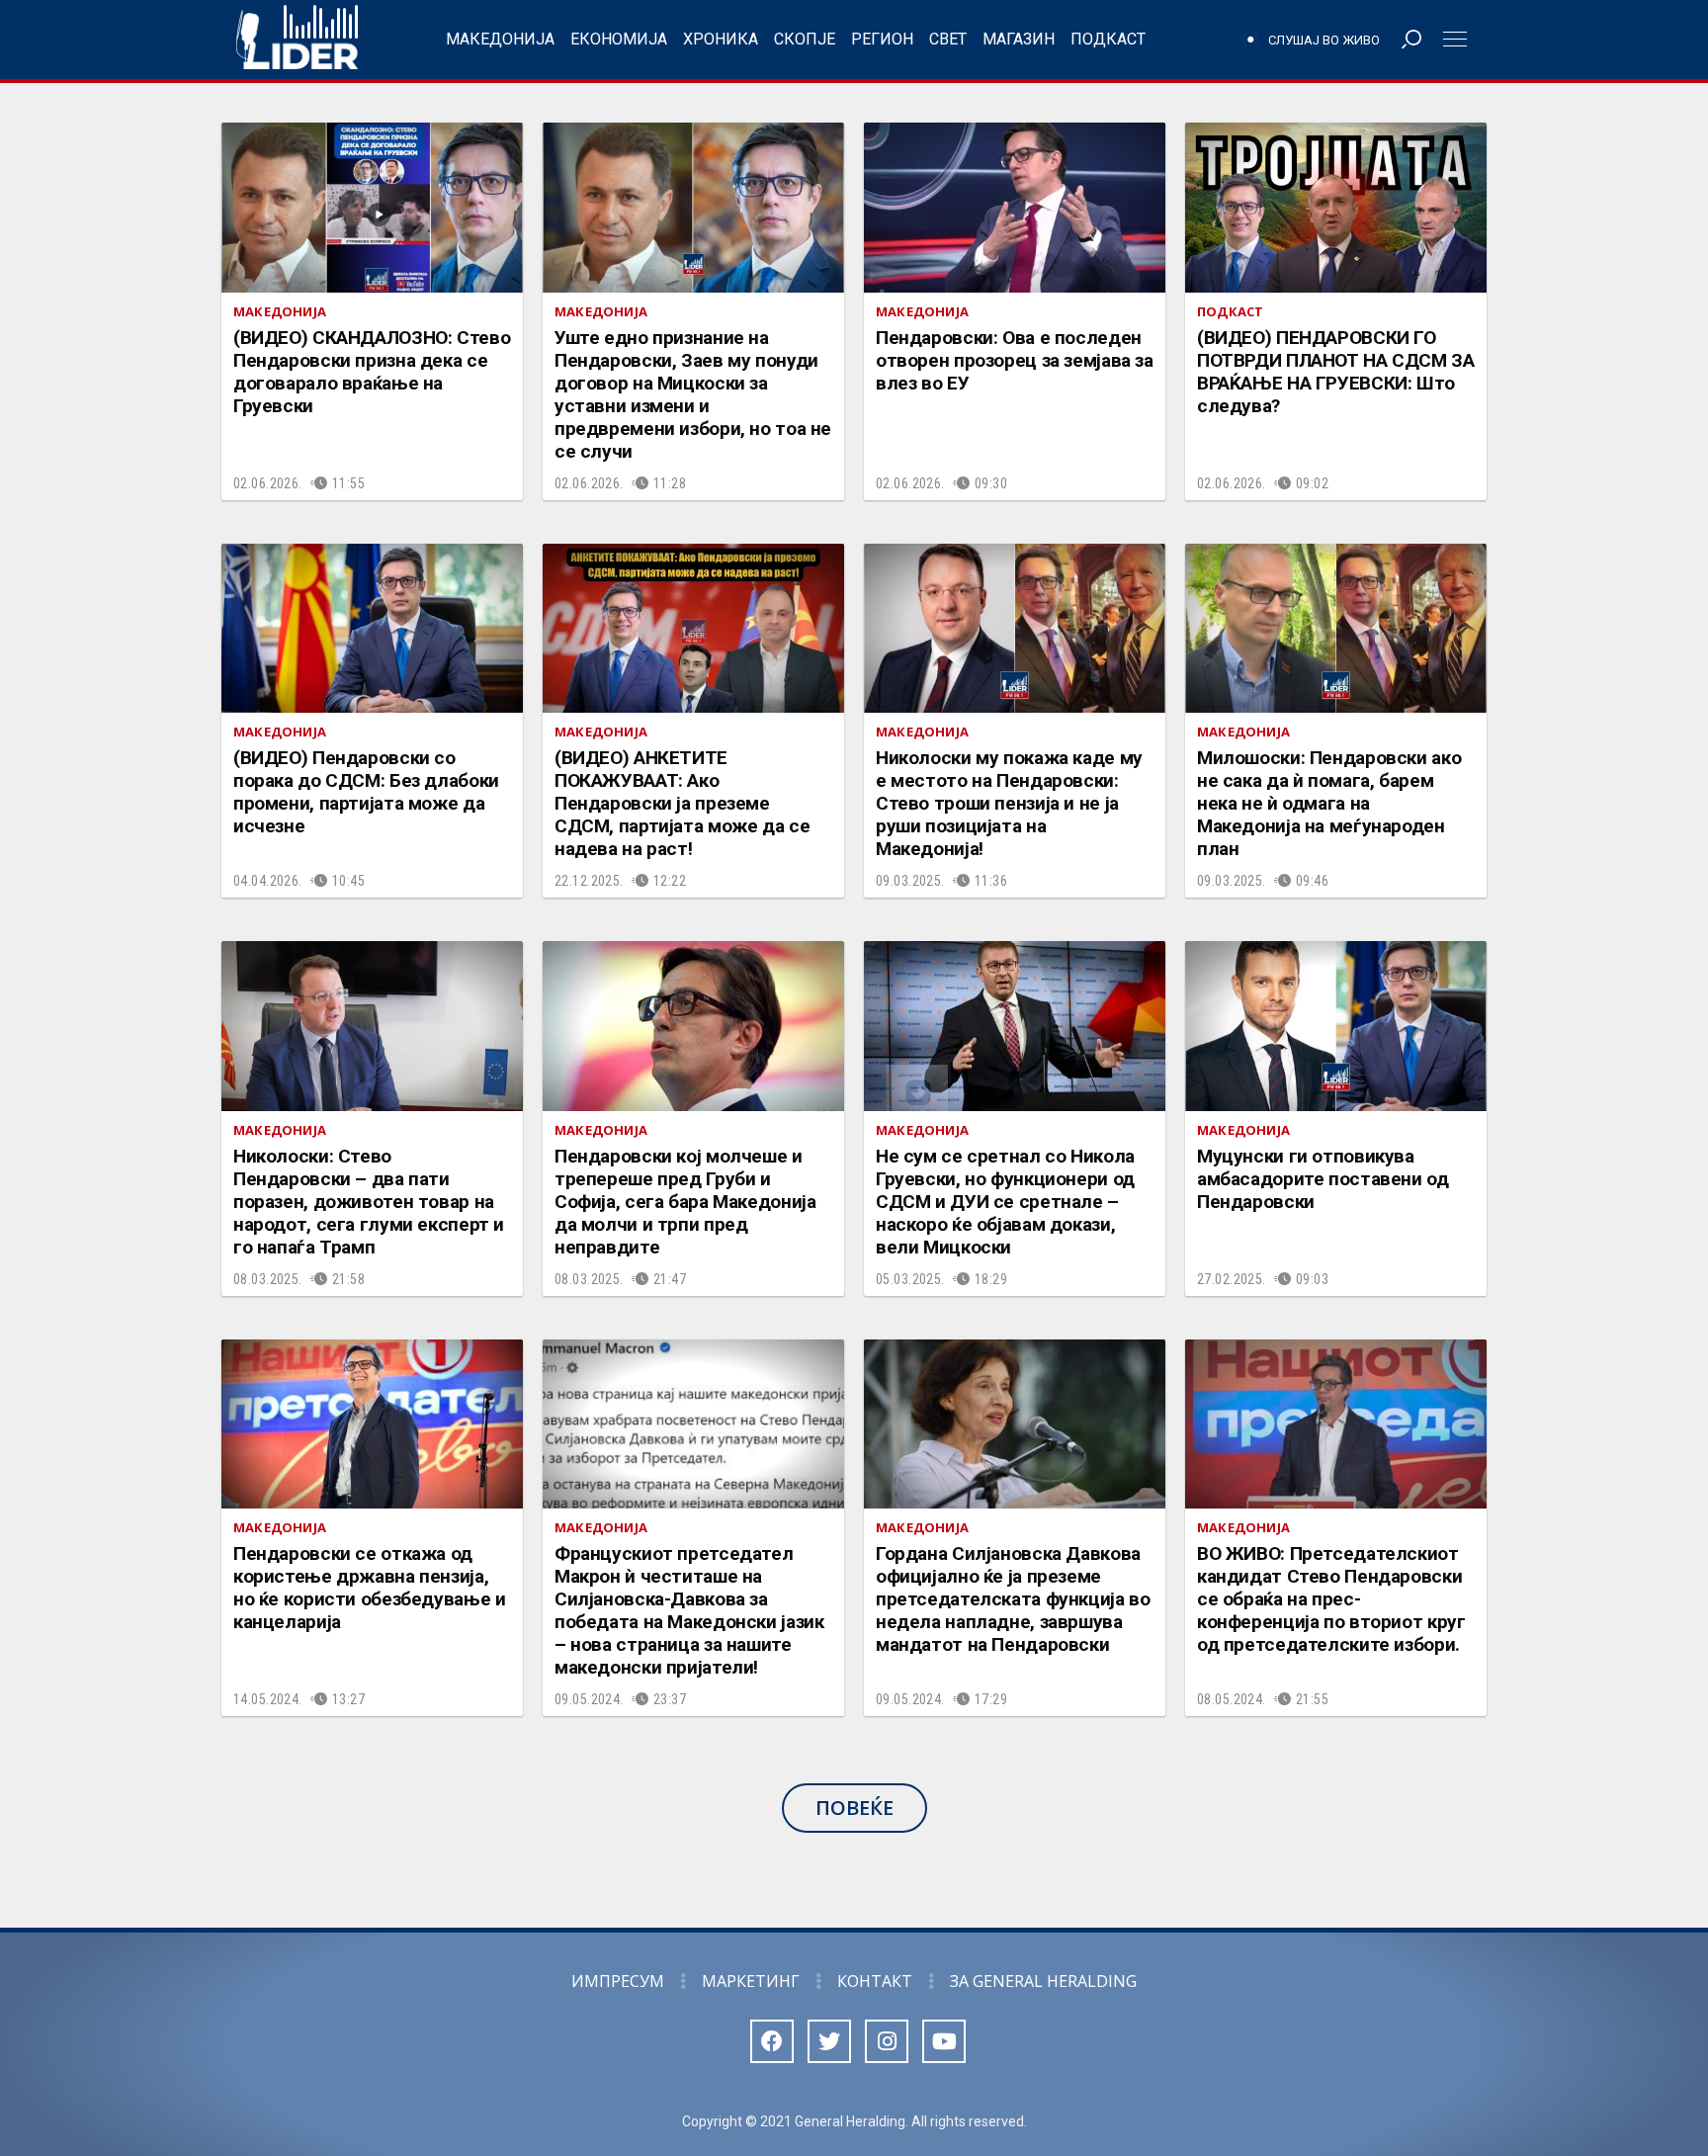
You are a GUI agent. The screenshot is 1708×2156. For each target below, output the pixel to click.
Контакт (875, 1981)
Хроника (721, 39)
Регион (882, 39)
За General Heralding (1043, 1981)
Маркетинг (751, 1981)
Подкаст (1108, 39)
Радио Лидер (297, 40)
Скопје (805, 39)
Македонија (500, 39)
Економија (619, 39)
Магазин (1019, 39)
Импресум (618, 1981)
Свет (948, 39)
